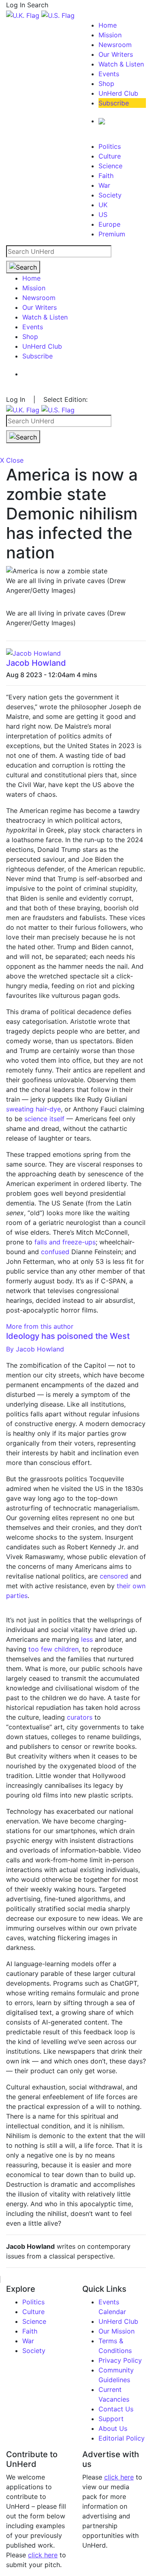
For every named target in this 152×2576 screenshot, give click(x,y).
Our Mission (117, 2331)
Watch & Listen (121, 64)
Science (110, 166)
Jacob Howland (36, 663)
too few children (54, 1649)
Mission (110, 35)
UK (103, 205)
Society (110, 195)
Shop (106, 84)
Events (109, 74)
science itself (44, 1119)
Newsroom (115, 45)
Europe (109, 224)
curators (80, 1717)
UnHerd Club (118, 93)
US (103, 214)
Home (108, 25)
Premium (112, 234)
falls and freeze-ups (65, 1242)
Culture (110, 156)
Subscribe (114, 103)
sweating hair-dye (33, 1109)
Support (111, 2419)
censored (114, 1576)
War (104, 185)
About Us (113, 2428)
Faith (106, 176)
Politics (110, 146)
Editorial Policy (122, 2438)
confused (55, 1252)
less (87, 1639)
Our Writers (116, 54)
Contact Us (116, 2409)
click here (43, 2555)
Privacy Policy (120, 2360)
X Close (12, 460)
